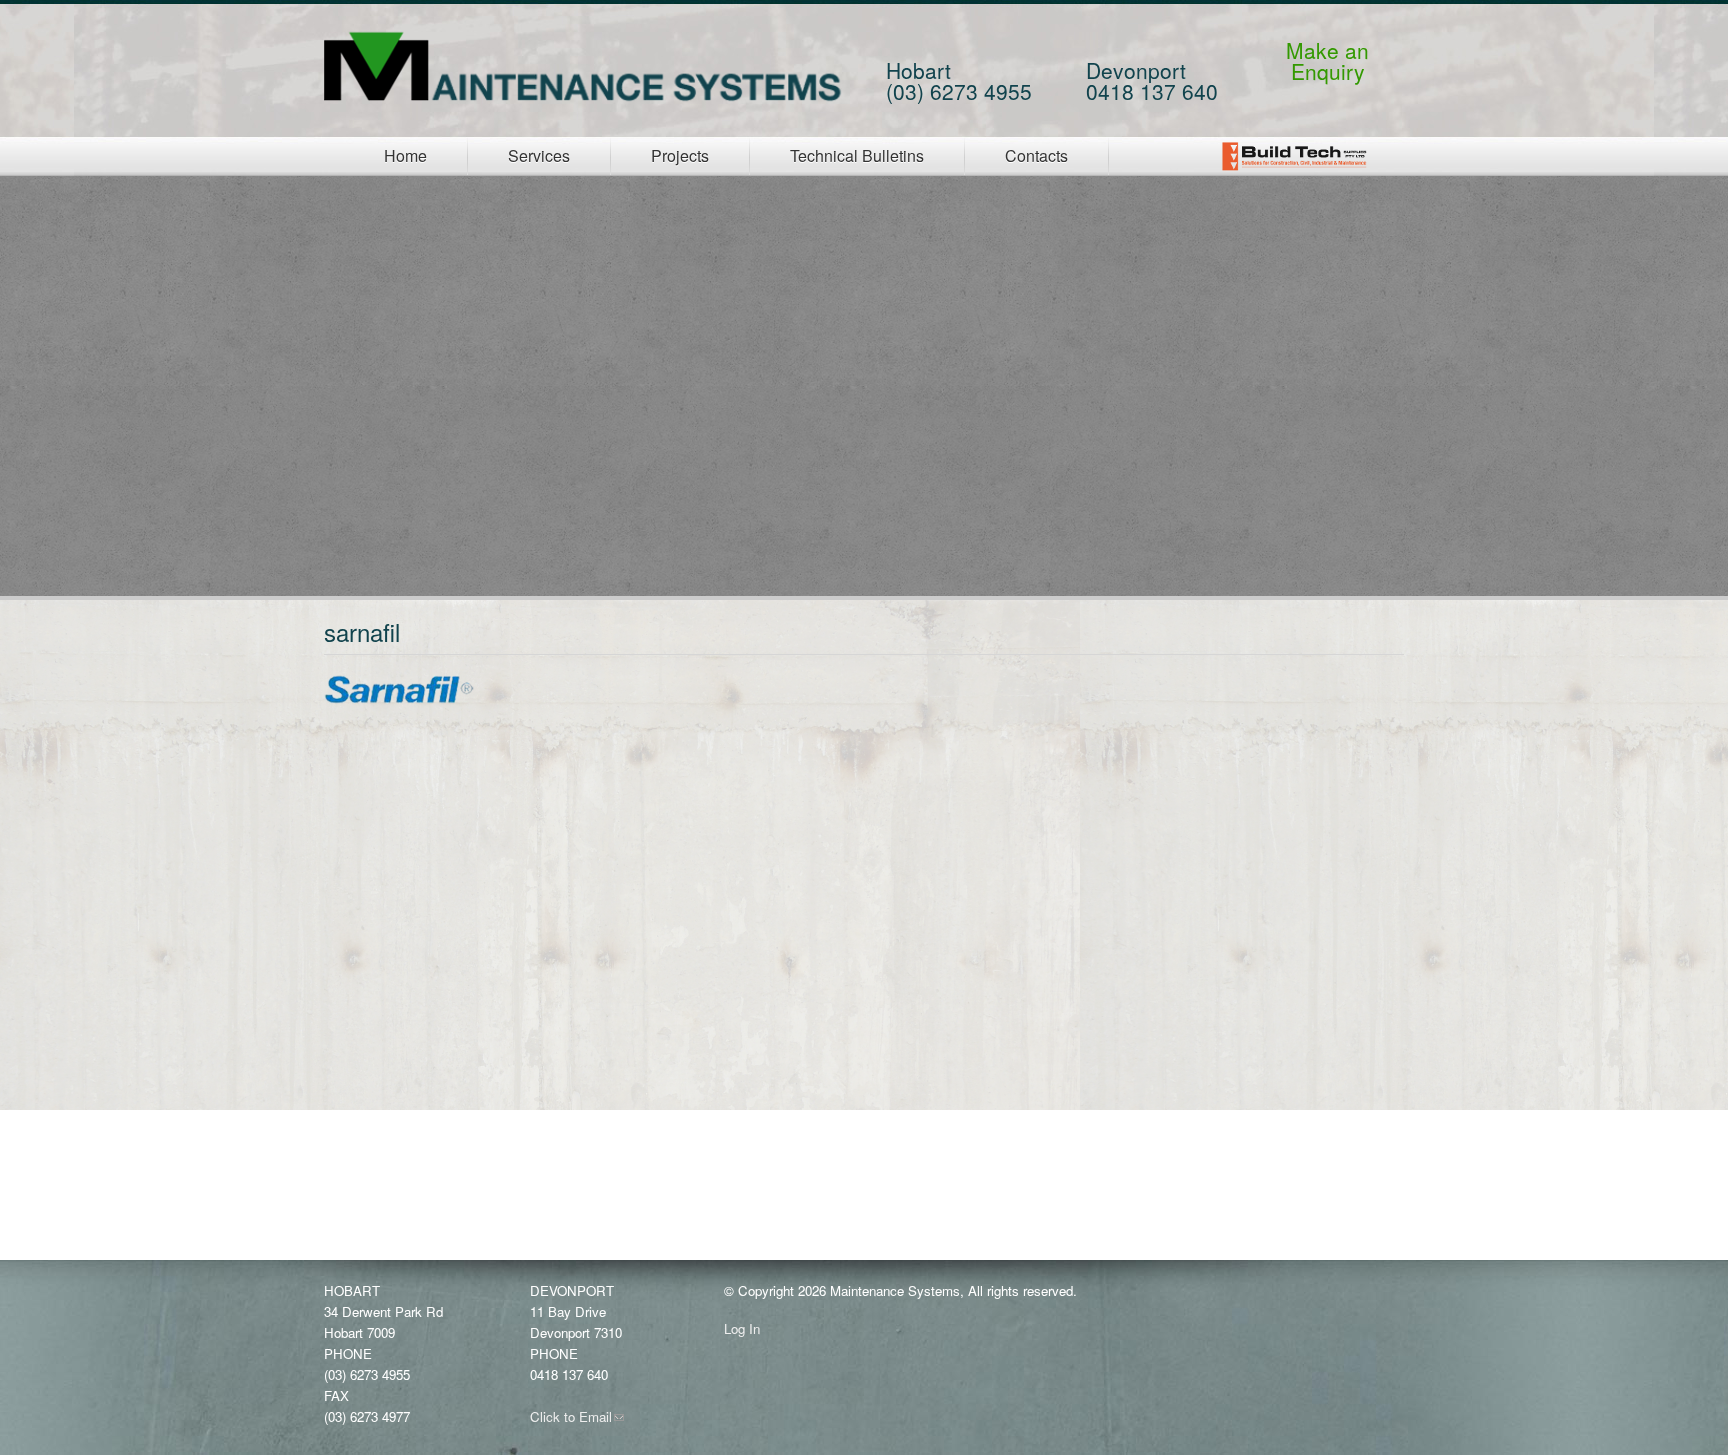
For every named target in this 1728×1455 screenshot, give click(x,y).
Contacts (1036, 155)
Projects (680, 155)
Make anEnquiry (1327, 60)
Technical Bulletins (857, 155)
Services (539, 155)
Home (405, 155)
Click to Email (577, 1416)
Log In (742, 1328)
